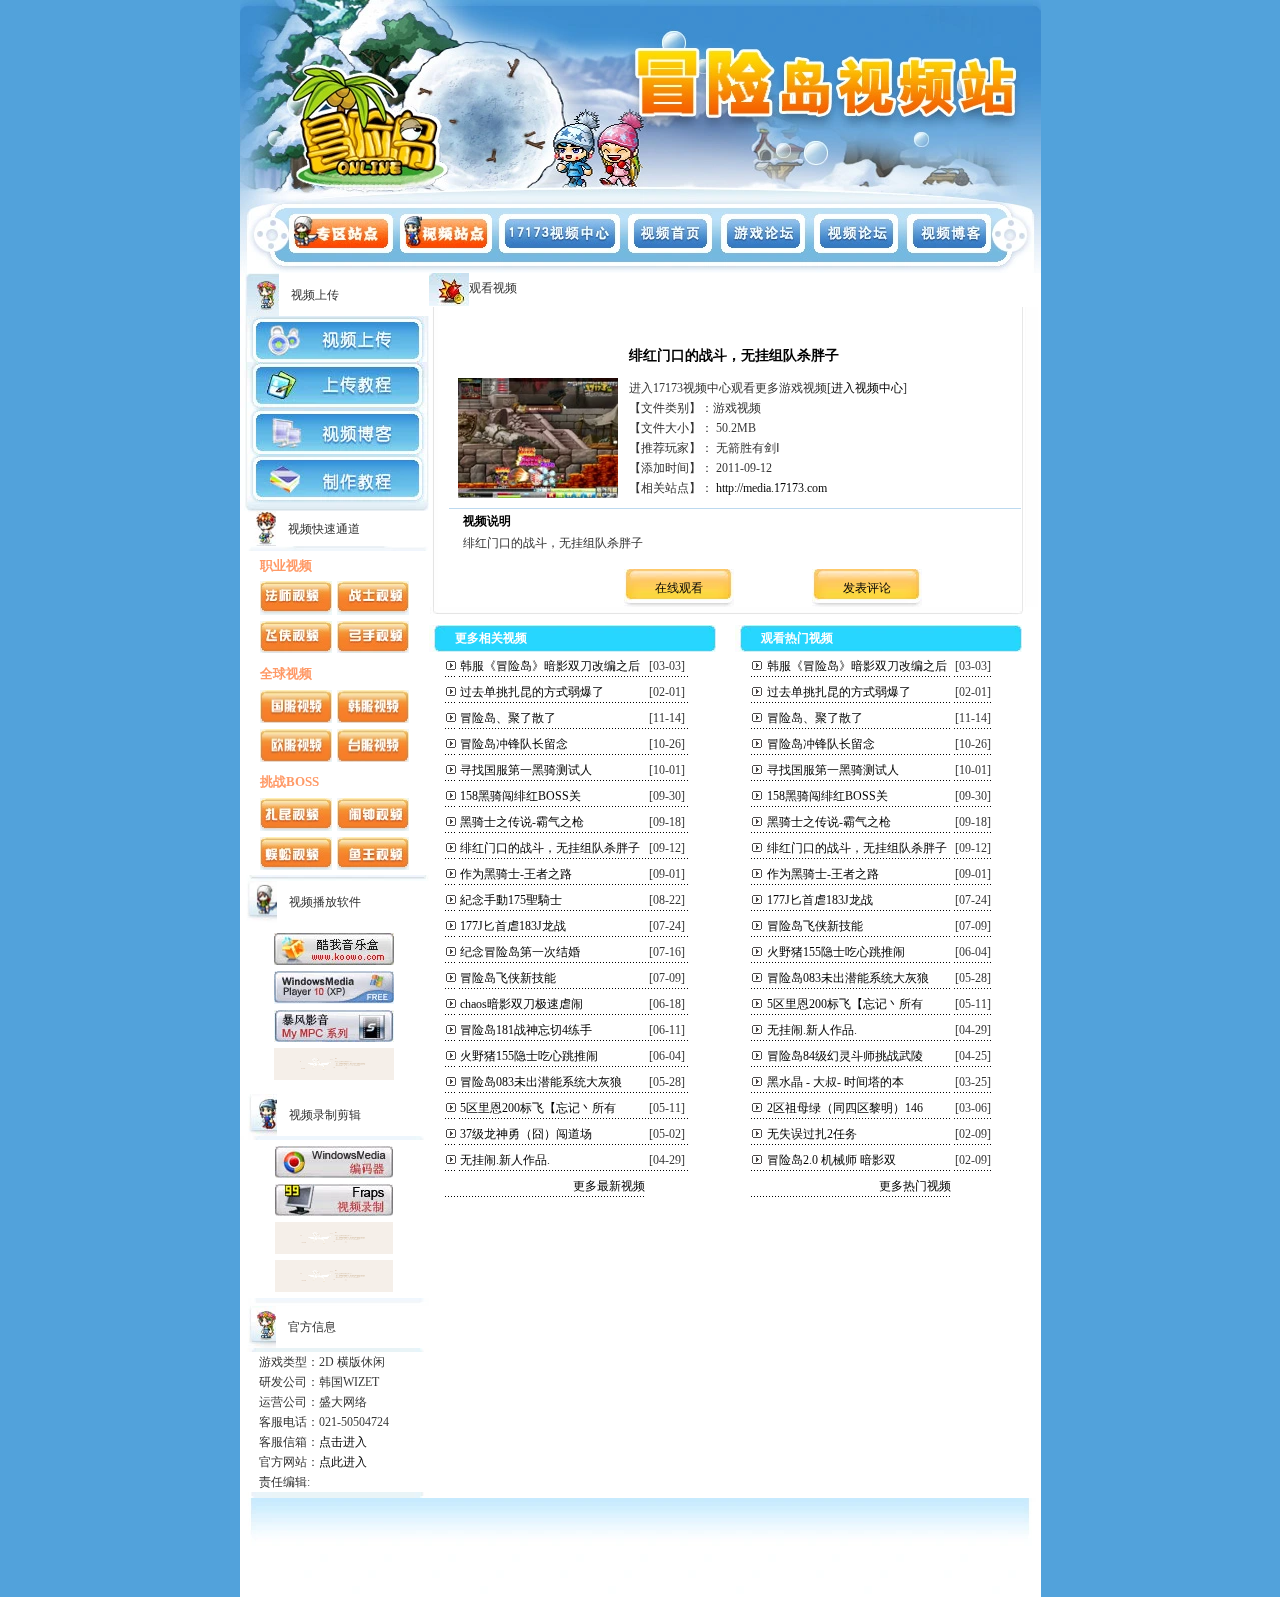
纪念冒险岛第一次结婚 (520, 952)
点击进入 (343, 1442)
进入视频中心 (867, 388)
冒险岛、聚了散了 (508, 718)
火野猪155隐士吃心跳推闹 (529, 1056)
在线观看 (679, 588)
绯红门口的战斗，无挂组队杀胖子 (550, 848)
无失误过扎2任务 (812, 1134)
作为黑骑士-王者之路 (516, 874)
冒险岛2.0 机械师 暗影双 (831, 1160)
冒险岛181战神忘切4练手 (526, 1030)
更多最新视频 (609, 1186)
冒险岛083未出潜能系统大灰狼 (541, 1082)
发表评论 (867, 588)
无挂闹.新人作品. (505, 1160)
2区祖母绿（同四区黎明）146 (845, 1108)
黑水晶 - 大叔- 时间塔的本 (835, 1082)
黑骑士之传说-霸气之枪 (522, 822)
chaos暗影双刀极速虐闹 (521, 1004)
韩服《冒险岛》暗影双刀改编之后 (550, 666)
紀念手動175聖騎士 (511, 900)
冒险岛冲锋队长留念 (514, 744)
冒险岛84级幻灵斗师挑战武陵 (845, 1056)
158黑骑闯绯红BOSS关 (520, 796)
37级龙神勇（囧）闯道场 (526, 1134)
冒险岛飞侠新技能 (508, 978)
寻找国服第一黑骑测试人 (526, 770)
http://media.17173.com (771, 488)
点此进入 (343, 1462)
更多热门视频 (915, 1186)
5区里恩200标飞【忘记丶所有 (538, 1108)
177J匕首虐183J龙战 (513, 926)
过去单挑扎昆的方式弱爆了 (532, 692)
